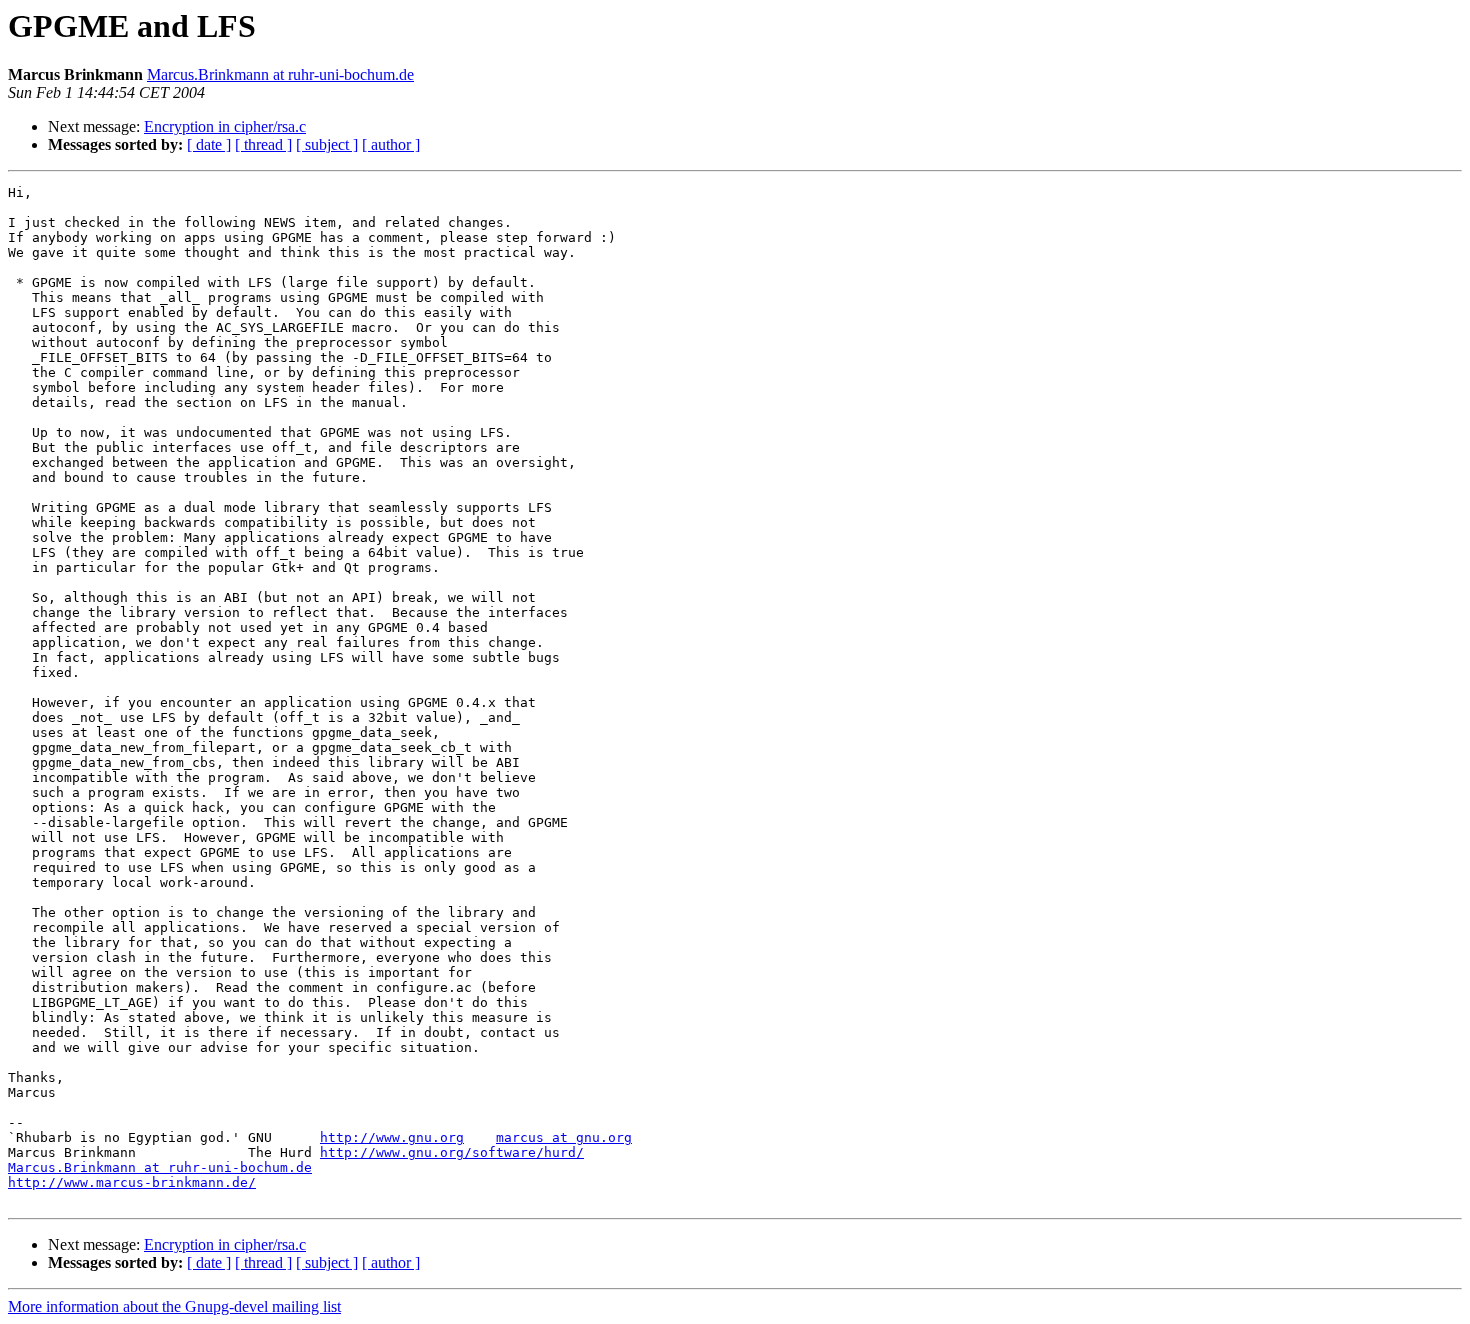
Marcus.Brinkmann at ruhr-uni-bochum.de (280, 74)
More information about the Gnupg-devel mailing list (174, 1306)
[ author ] (391, 144)
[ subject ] (327, 144)
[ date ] (209, 144)
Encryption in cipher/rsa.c (225, 126)
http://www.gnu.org (392, 1137)
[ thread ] (263, 144)
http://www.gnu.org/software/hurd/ (452, 1152)
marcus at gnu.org (564, 1137)
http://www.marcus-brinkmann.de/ (132, 1182)
